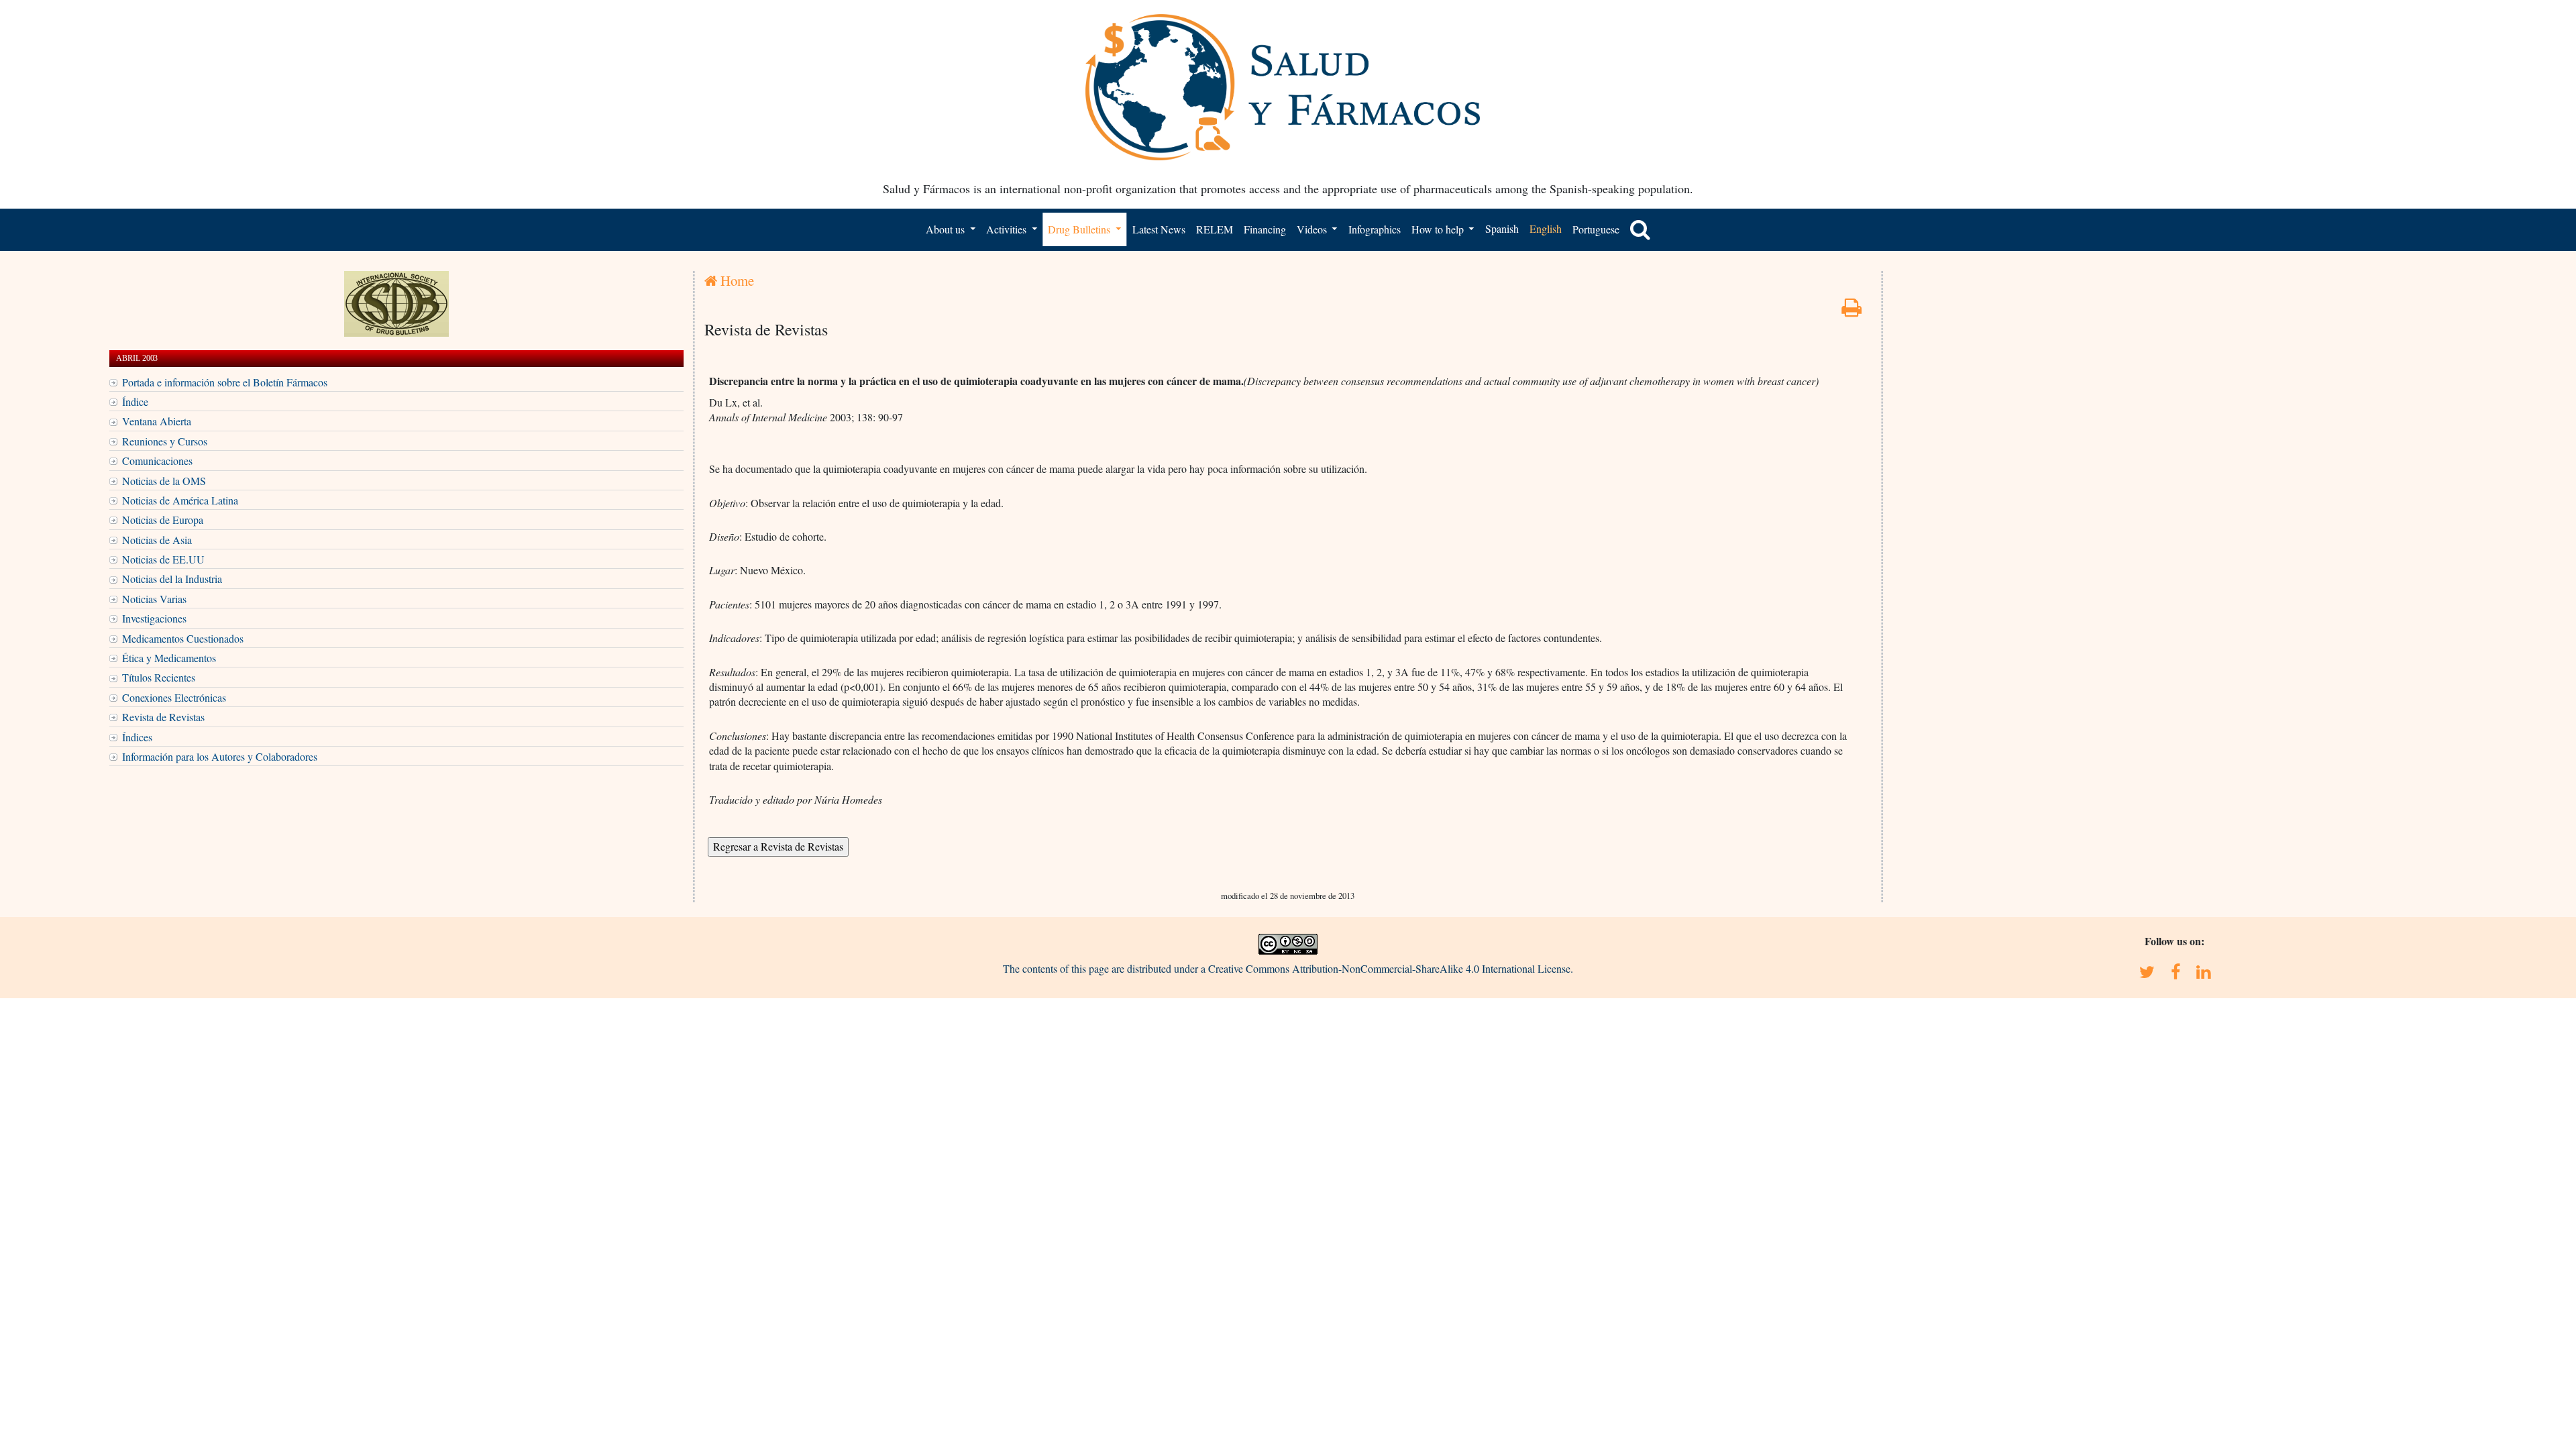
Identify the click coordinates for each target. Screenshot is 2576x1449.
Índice (135, 401)
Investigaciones (154, 618)
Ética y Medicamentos (169, 658)
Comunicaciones (157, 461)
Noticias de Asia (157, 540)
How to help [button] (1439, 229)
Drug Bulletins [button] (1080, 229)
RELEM (1215, 229)
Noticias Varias (154, 599)
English (1546, 228)
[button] (1640, 229)
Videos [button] (1313, 229)
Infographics (1375, 229)
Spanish (1502, 228)
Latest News (1159, 229)
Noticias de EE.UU (163, 559)
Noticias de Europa (163, 520)
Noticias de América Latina (180, 500)
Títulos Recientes (159, 677)
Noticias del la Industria (172, 579)
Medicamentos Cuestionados (183, 638)
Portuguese (1596, 229)
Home (736, 280)
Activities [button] (1008, 229)
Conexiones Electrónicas (174, 697)
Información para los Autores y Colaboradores (220, 756)
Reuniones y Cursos (165, 441)
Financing (1265, 229)
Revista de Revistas (163, 717)
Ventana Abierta (157, 421)
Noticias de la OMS (164, 481)
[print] (1851, 311)
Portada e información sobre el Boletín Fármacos (225, 382)
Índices (137, 737)
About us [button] (947, 229)
